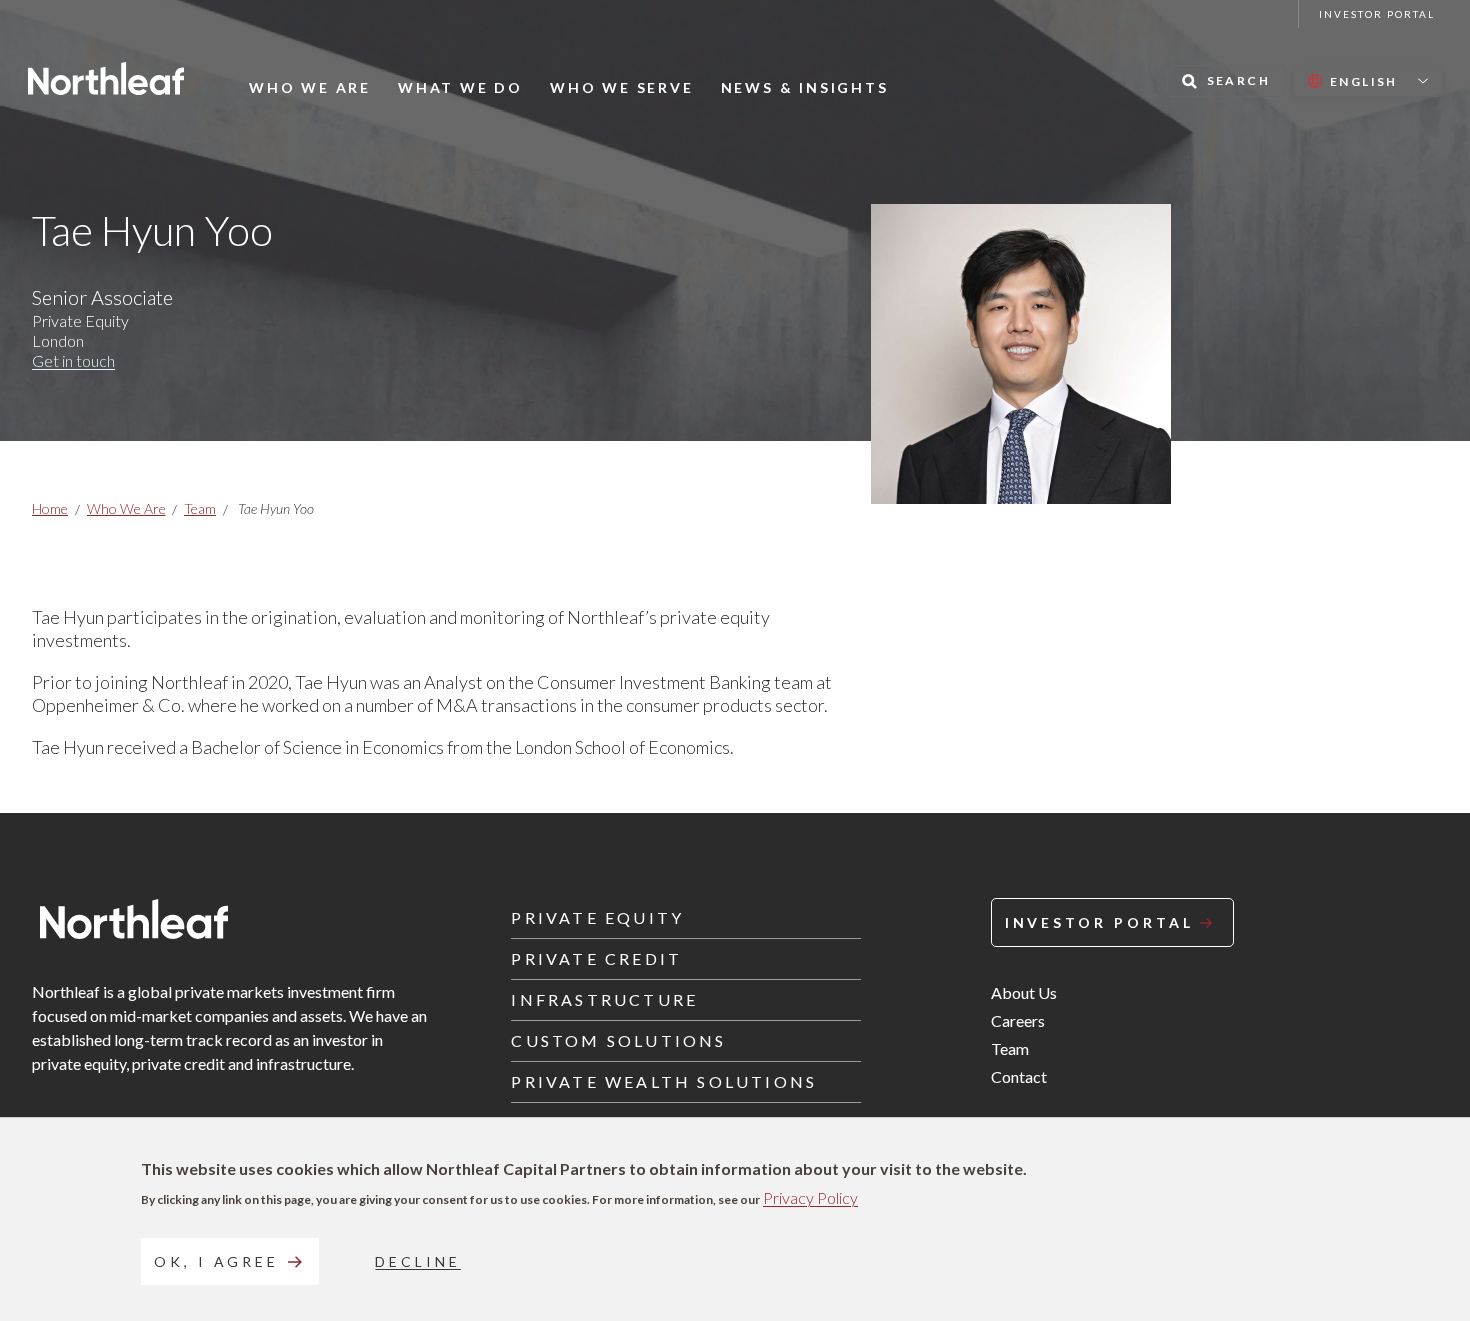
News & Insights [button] (805, 88)
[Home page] (106, 78)
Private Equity (597, 917)
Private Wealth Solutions (664, 1081)
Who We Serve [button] (622, 88)
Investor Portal (1377, 14)
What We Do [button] (460, 88)
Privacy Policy (810, 1197)
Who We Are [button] (310, 88)
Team (200, 508)
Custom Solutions (618, 1040)
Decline (417, 1261)
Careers (1018, 1020)
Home (50, 508)
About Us (1024, 992)
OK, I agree (216, 1261)
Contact (1019, 1076)
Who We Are (126, 508)
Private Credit (596, 958)
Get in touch (73, 360)
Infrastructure (604, 999)
